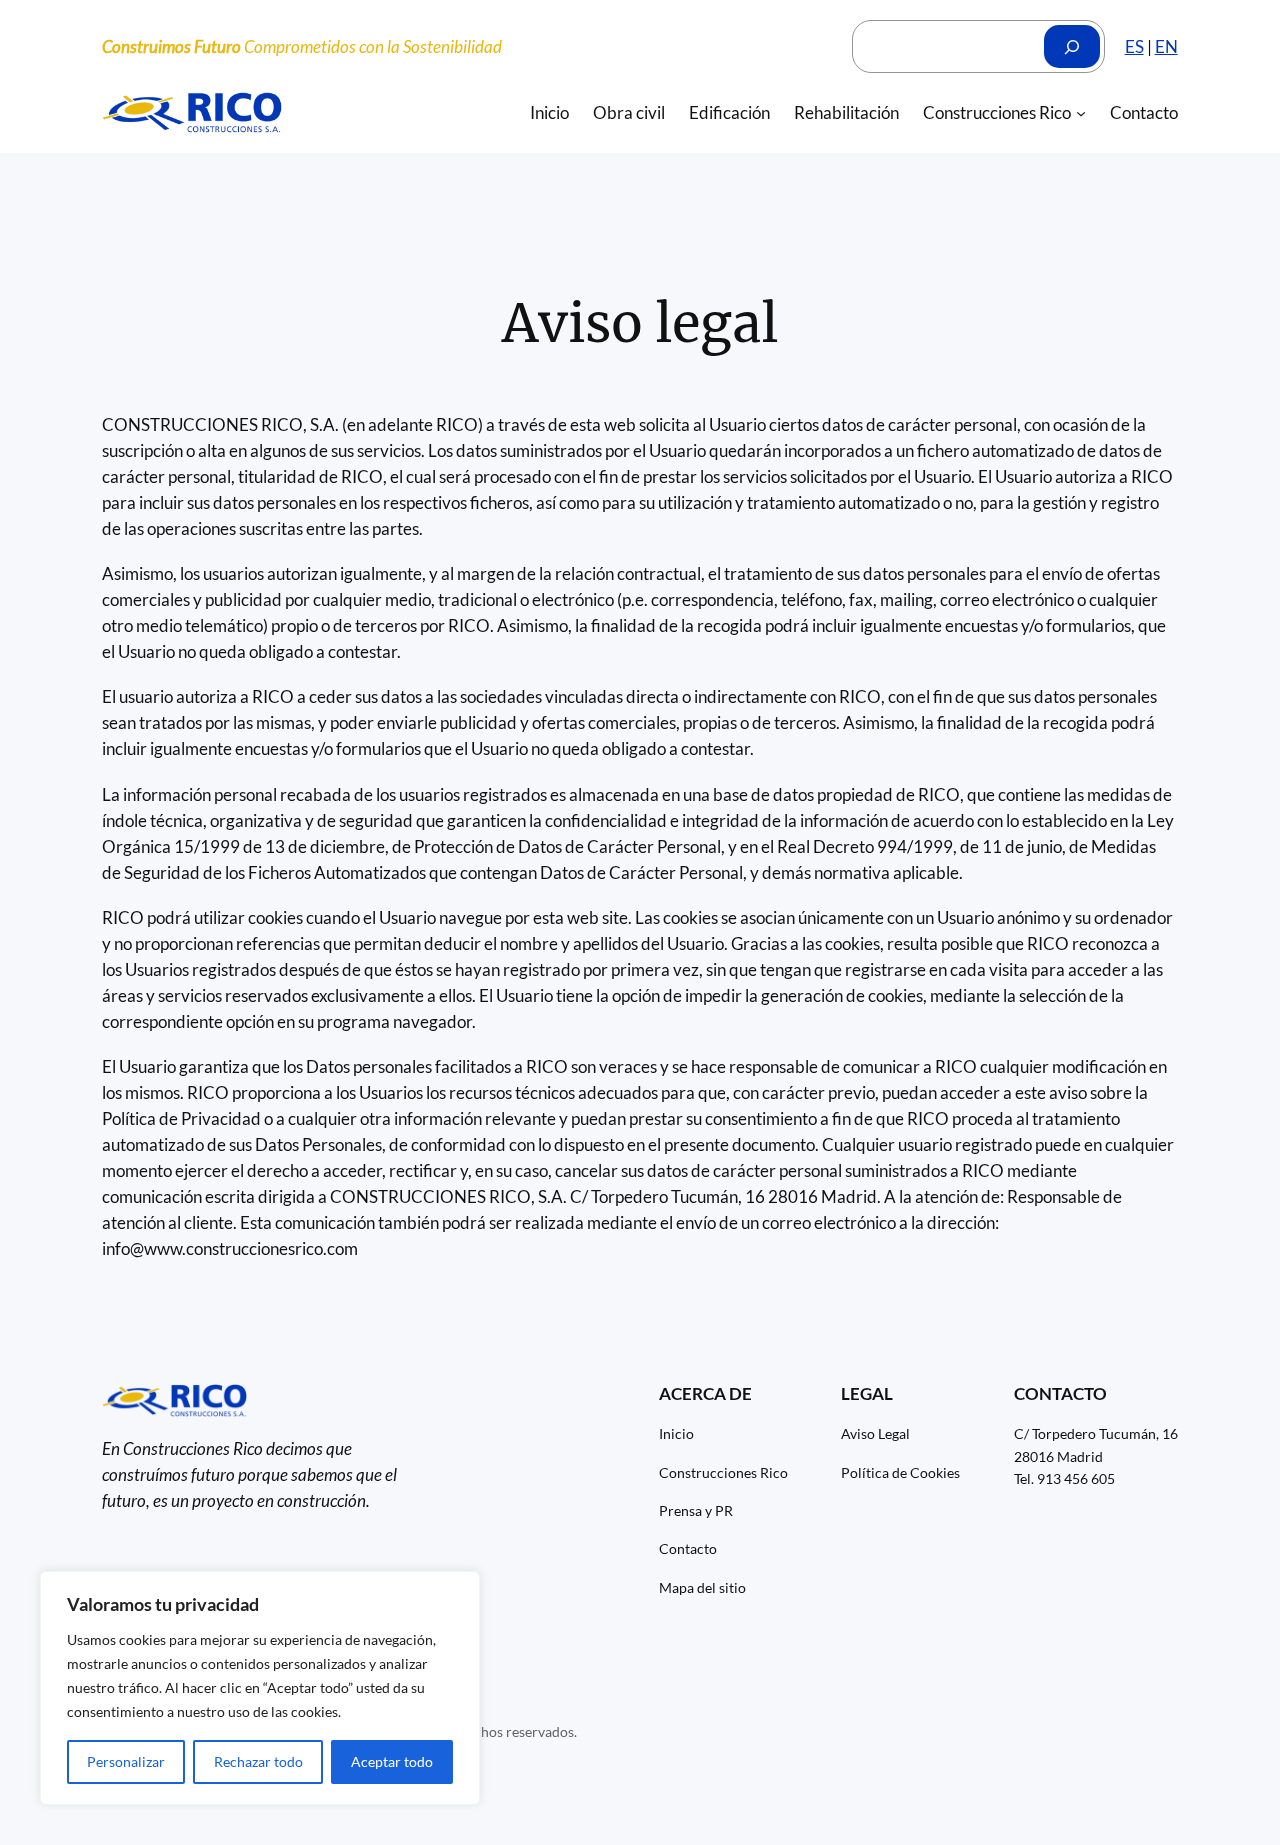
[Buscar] (1072, 46)
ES (1134, 46)
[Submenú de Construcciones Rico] (1081, 113)
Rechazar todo (258, 1761)
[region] (260, 1688)
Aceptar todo (392, 1761)
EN (1166, 46)
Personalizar (126, 1761)
